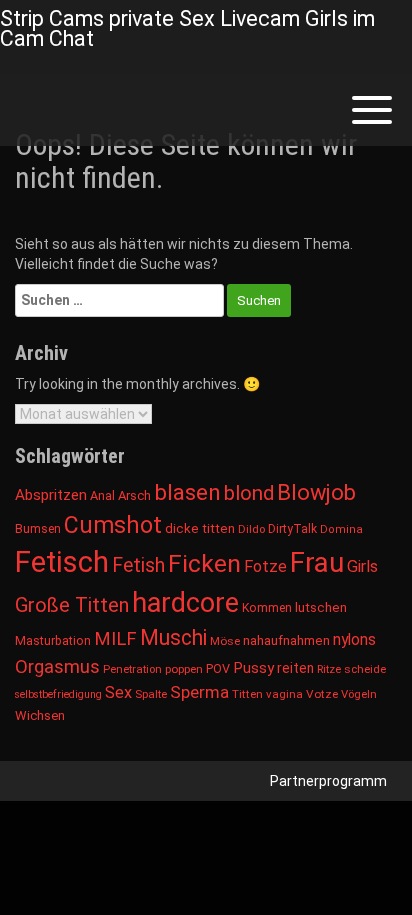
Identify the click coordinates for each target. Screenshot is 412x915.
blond (249, 493)
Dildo (251, 529)
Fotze (265, 566)
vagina (284, 694)
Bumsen (38, 529)
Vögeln (359, 694)
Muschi (173, 637)
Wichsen (40, 715)
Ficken (204, 563)
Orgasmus (57, 667)
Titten (247, 694)
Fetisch (62, 562)
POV (218, 668)
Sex (118, 692)
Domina (341, 529)
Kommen (267, 608)
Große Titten (72, 605)
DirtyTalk (292, 529)
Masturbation (53, 641)
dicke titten (200, 528)
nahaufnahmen (286, 640)
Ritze (329, 669)
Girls (362, 566)
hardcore (185, 603)
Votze (322, 694)
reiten (295, 668)
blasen (187, 492)
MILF (115, 639)
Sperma (199, 692)
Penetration (132, 669)
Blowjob (316, 492)
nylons (354, 639)
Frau (317, 562)
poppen (184, 669)
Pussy (253, 668)
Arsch (134, 495)
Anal (102, 495)
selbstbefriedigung (58, 694)
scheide (365, 669)
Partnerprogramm (328, 781)
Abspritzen (51, 495)
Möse (225, 641)
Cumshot (113, 525)
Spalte (151, 694)
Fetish (138, 565)
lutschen (321, 607)
